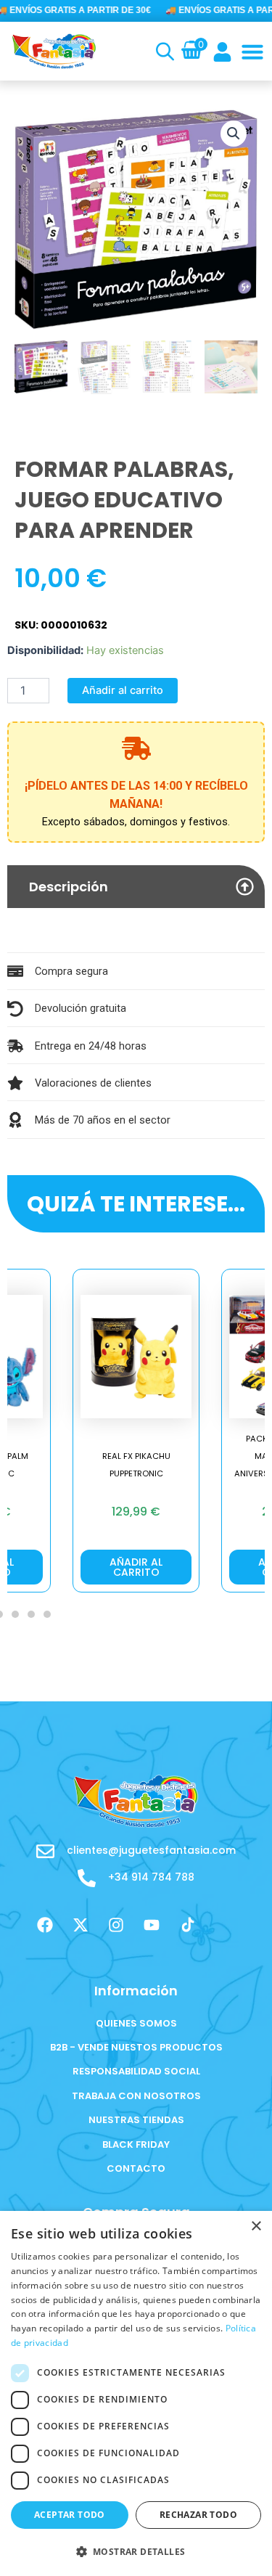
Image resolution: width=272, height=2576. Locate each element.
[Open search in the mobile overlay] (163, 52)
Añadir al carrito (123, 690)
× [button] (256, 2227)
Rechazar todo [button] (198, 2515)
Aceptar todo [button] (70, 2515)
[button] (252, 52)
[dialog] (136, 2393)
